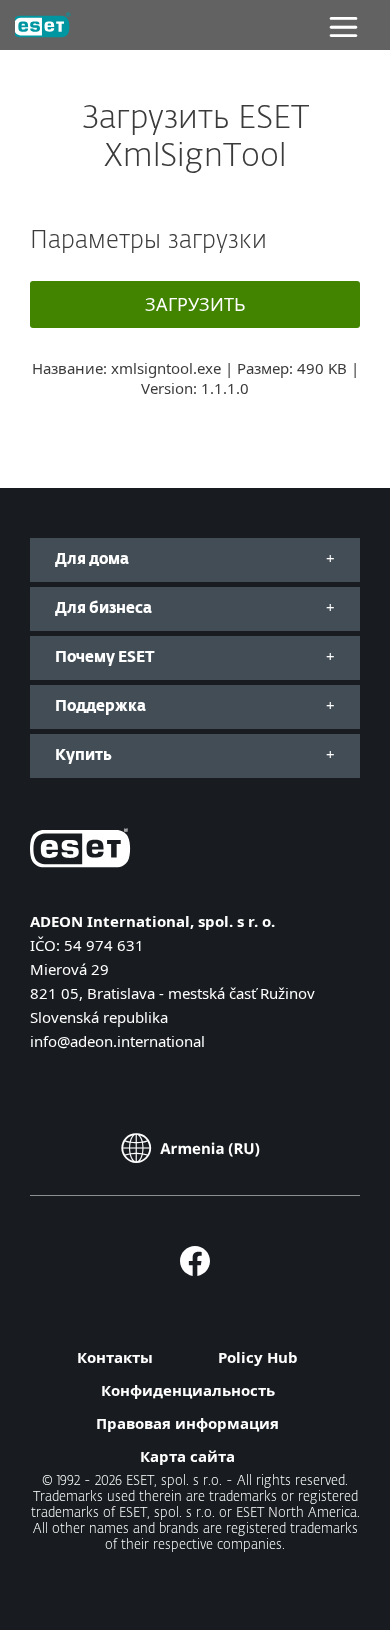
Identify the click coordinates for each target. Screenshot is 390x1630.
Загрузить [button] (195, 304)
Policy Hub (258, 1357)
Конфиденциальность (188, 1390)
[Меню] (343, 25)
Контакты (115, 1357)
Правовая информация (187, 1423)
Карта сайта (187, 1456)
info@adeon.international (117, 1041)
